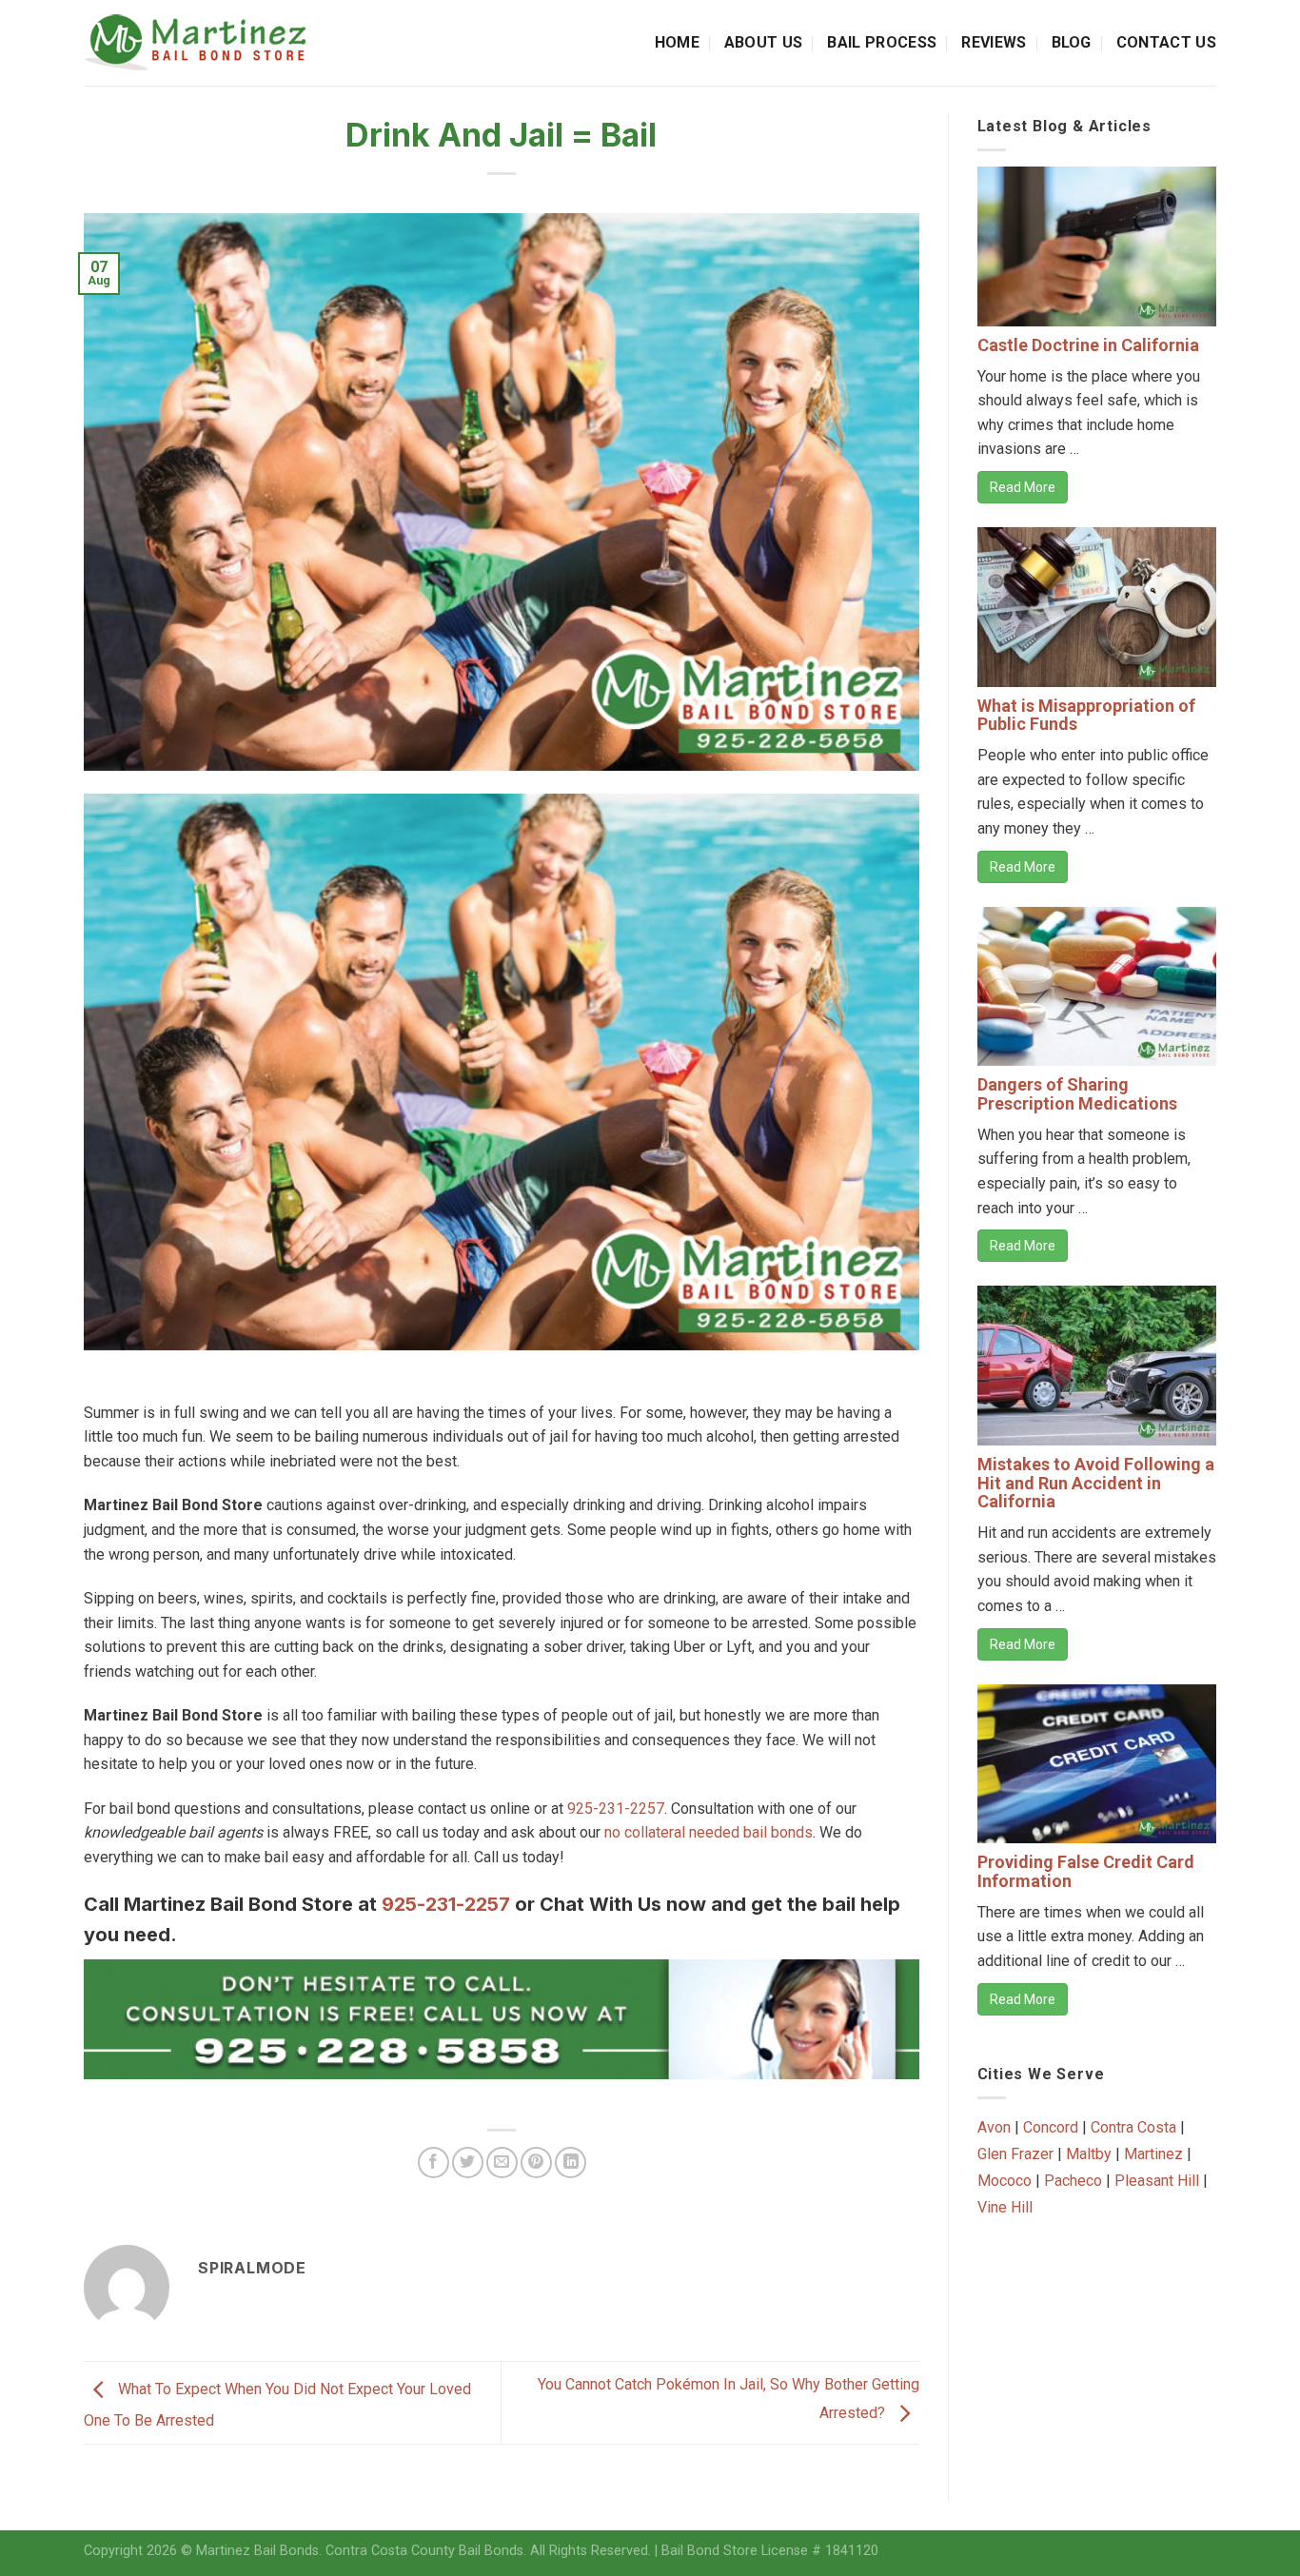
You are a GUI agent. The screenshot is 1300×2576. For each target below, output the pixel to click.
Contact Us (1166, 42)
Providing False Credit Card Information (1086, 1871)
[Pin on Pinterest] (536, 2163)
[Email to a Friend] (502, 2163)
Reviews (994, 42)
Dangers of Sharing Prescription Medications (1077, 1094)
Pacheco (1073, 2181)
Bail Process (882, 42)
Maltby (1089, 2154)
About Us (764, 42)
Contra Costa (1133, 2127)
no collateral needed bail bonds (709, 1832)
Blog (1072, 42)
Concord (1051, 2127)
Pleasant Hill (1157, 2181)
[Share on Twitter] (468, 2163)
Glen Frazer (1015, 2154)
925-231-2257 (616, 1809)
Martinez (1153, 2154)
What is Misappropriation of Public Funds (1086, 715)
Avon (994, 2127)
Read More (1023, 487)
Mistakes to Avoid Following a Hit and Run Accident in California (1096, 1483)
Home (677, 42)
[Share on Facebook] (433, 2163)
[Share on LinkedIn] (571, 2163)
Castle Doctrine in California (1088, 345)
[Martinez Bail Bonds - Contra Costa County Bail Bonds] (214, 43)
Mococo (1005, 2181)
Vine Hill (1005, 2207)
